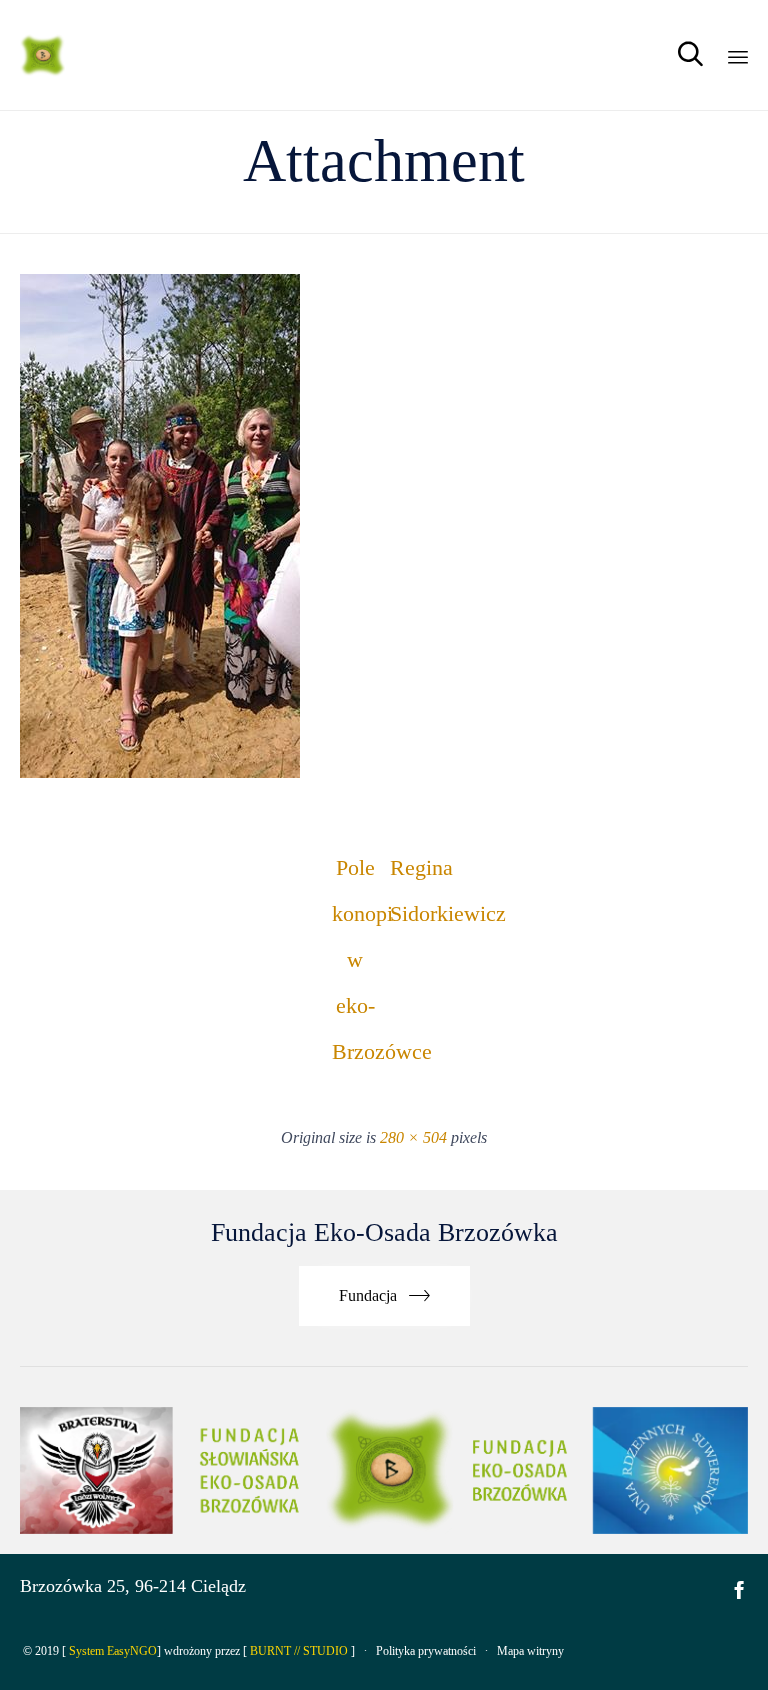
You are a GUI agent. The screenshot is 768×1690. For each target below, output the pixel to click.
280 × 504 (413, 1137)
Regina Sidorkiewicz (413, 873)
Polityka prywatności (426, 1651)
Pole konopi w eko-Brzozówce (355, 873)
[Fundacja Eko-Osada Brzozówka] (45, 55)
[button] (384, 1296)
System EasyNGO (113, 1651)
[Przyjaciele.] (160, 772)
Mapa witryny (530, 1651)
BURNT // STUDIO (299, 1651)
